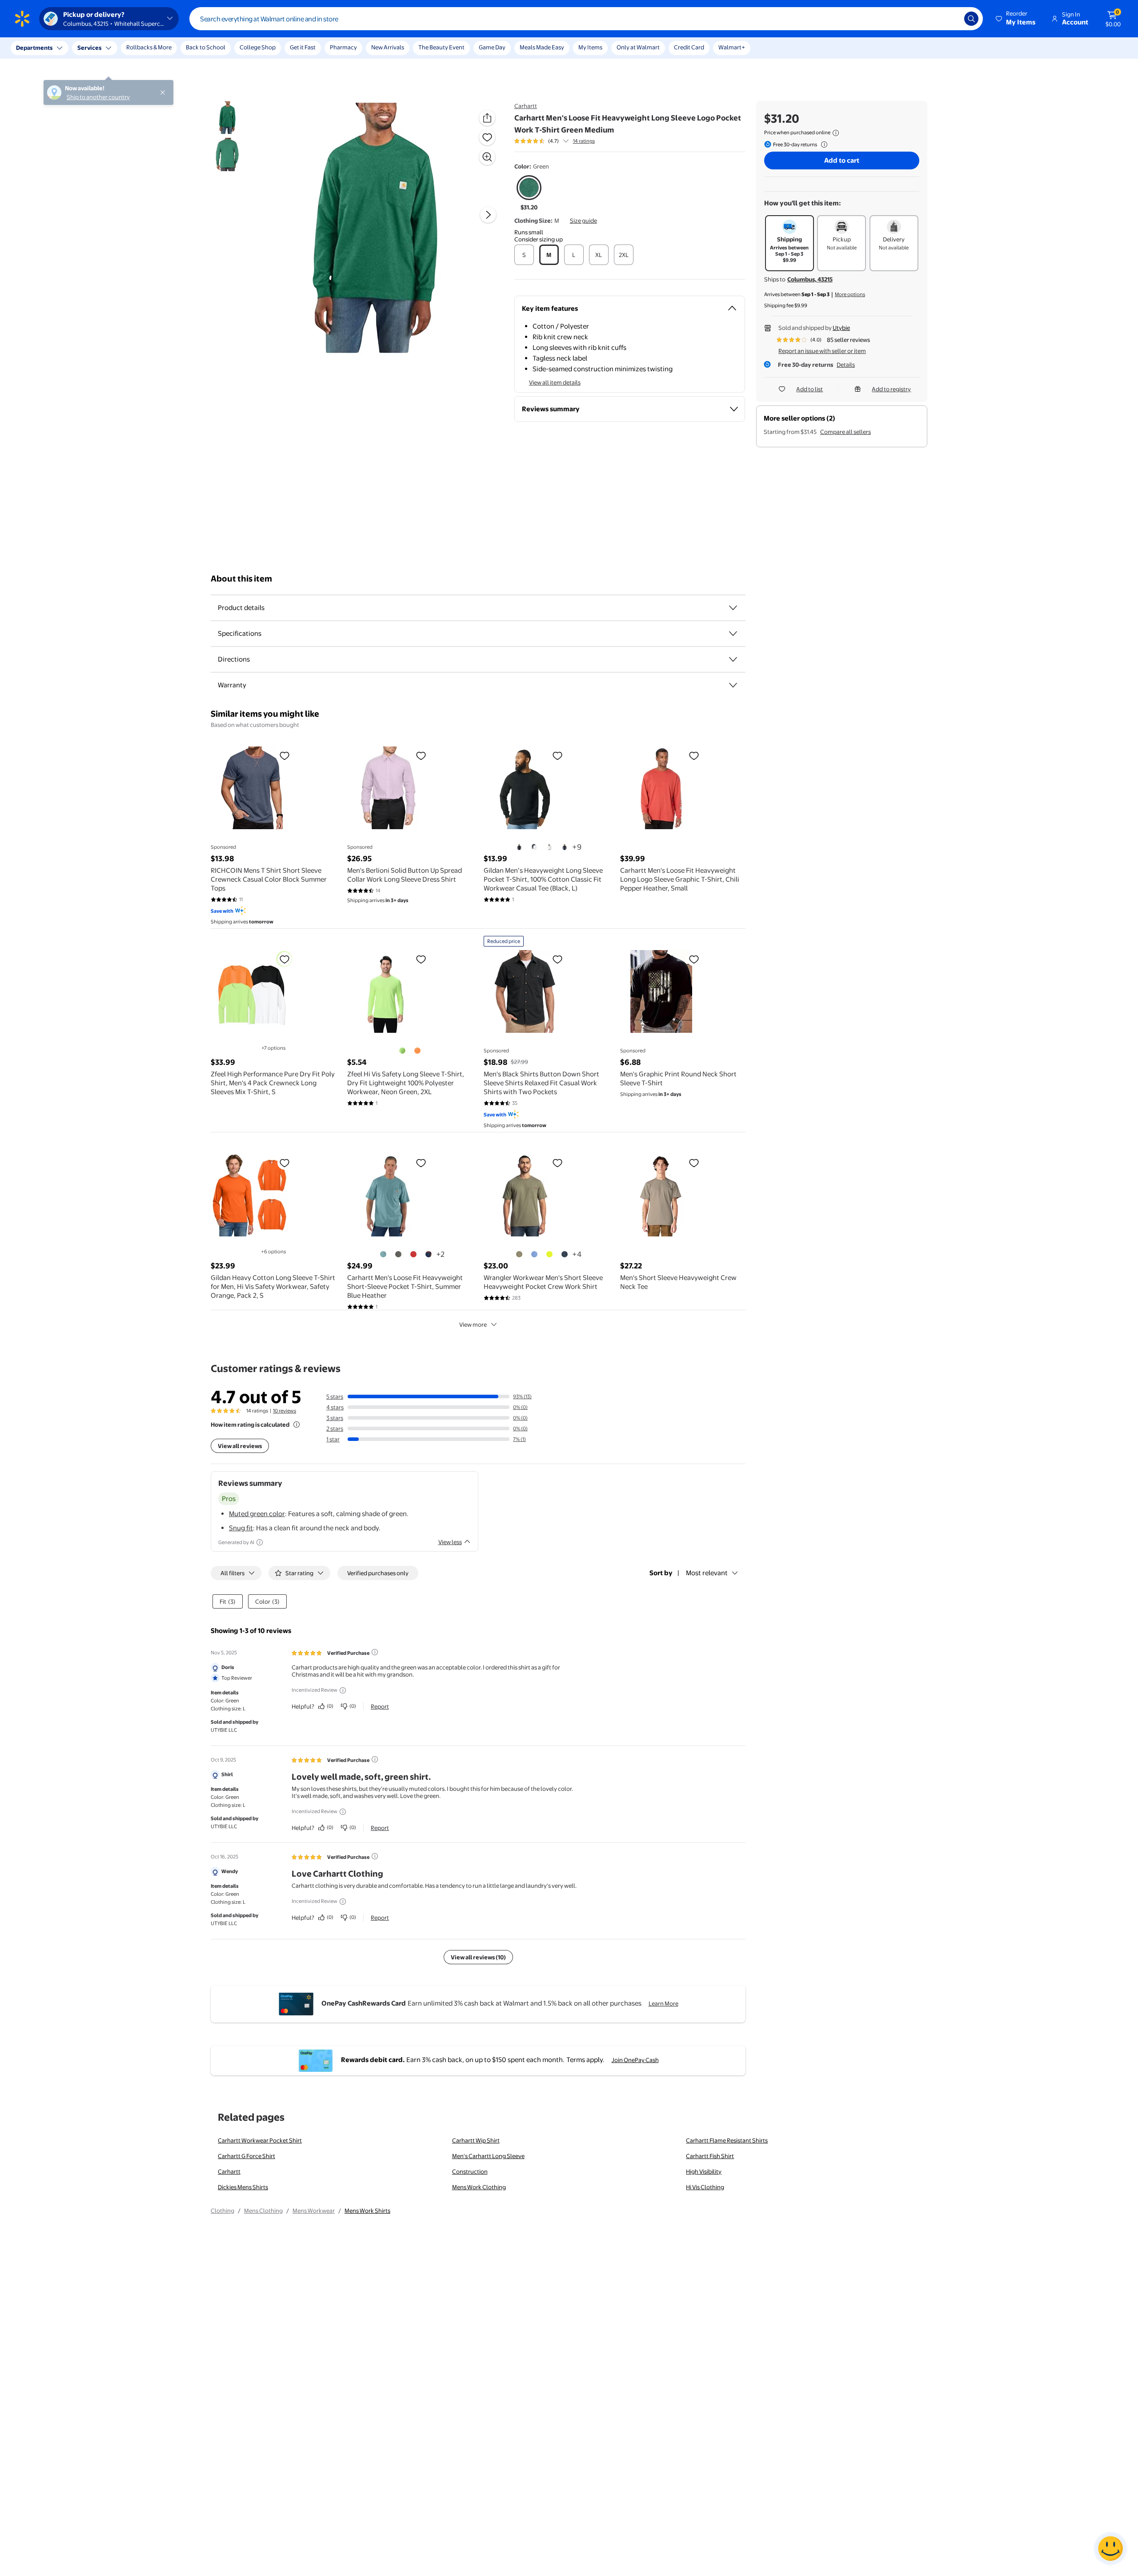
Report (380, 1706)
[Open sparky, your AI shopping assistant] (1110, 2548)
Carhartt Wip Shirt (476, 2140)
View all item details (555, 382)
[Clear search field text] (951, 19)
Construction (470, 2171)
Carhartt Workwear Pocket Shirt (260, 2140)
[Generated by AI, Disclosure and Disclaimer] (260, 1542)
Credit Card (689, 47)
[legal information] (836, 133)
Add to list (809, 389)
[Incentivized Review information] (343, 1690)
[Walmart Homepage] (22, 19)
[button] (1016, 19)
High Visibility (704, 2171)
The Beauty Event (441, 47)
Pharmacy (343, 47)
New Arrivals (388, 47)
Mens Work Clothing (479, 2187)
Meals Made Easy (542, 47)
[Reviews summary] (566, 141)
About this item (241, 579)
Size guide (583, 221)
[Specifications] (733, 634)
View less (450, 1542)
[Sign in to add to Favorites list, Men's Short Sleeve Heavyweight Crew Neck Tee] (694, 1163)
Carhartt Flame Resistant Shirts (727, 2140)
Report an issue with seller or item (822, 351)
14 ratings (584, 141)
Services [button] (89, 48)
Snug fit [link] (241, 1528)
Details (846, 365)
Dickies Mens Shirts (243, 2187)
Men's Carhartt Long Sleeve (488, 2156)
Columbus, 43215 (810, 279)
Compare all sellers (845, 432)
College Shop (258, 47)
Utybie (841, 328)
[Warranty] (733, 685)
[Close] (164, 48)
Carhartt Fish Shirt (710, 2156)
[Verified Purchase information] (375, 1652)
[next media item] (488, 215)
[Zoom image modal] (487, 157)
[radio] (529, 193)
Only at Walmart (638, 47)
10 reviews (284, 1411)
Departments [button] (34, 48)
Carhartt (526, 106)
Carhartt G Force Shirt (246, 2156)
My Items (590, 47)
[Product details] (733, 608)
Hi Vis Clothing (705, 2187)
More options (850, 294)
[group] (555, 141)
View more (473, 1324)
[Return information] (822, 144)
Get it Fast (303, 47)
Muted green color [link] (257, 1514)
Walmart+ (732, 47)
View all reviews (240, 1446)
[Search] (971, 19)
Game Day (492, 47)
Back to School (206, 47)
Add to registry (891, 389)
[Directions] (733, 659)
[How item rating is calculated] (297, 1424)
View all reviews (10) (478, 1957)
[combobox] (586, 19)
